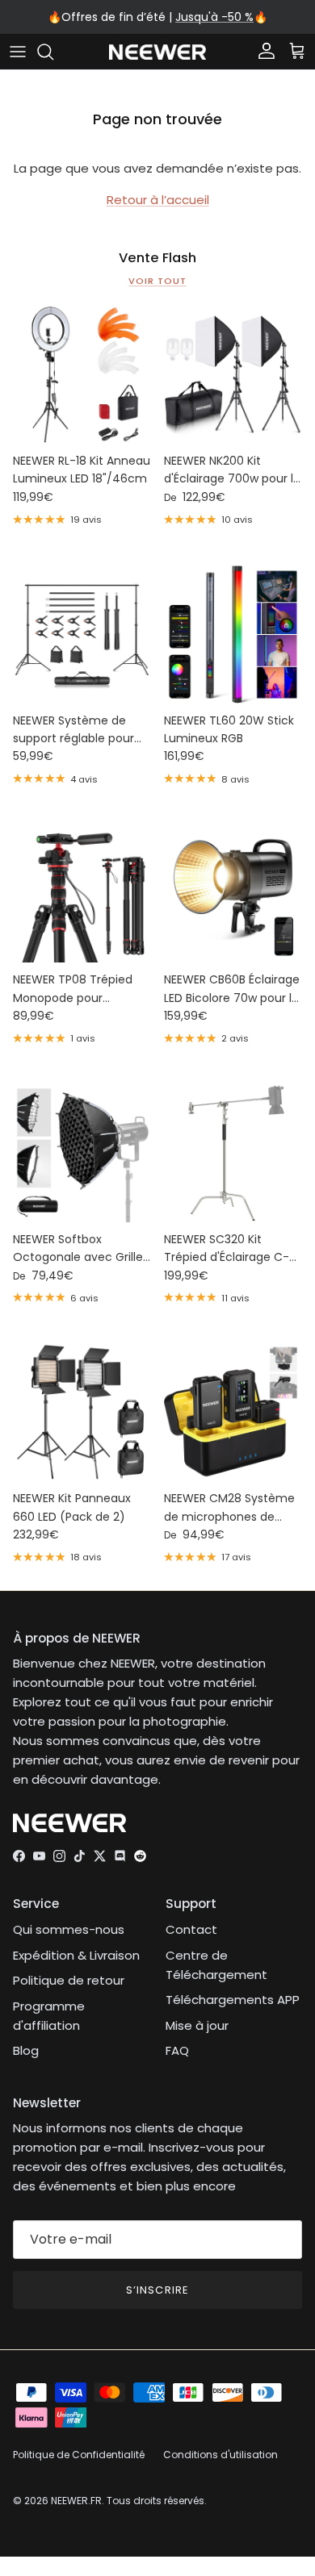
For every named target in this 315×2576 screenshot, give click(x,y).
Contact (191, 1929)
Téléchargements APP (233, 2000)
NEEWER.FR (76, 2501)
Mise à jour (197, 2025)
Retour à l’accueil (158, 200)
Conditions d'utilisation (220, 2455)
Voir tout (157, 281)
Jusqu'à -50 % (214, 17)
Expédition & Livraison (76, 1955)
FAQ (177, 2050)
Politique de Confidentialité (79, 2455)
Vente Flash (157, 258)
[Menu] (18, 52)
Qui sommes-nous (69, 1929)
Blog (26, 2050)
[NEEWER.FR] (157, 52)
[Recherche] (53, 52)
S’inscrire (157, 2290)
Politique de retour (69, 1980)
